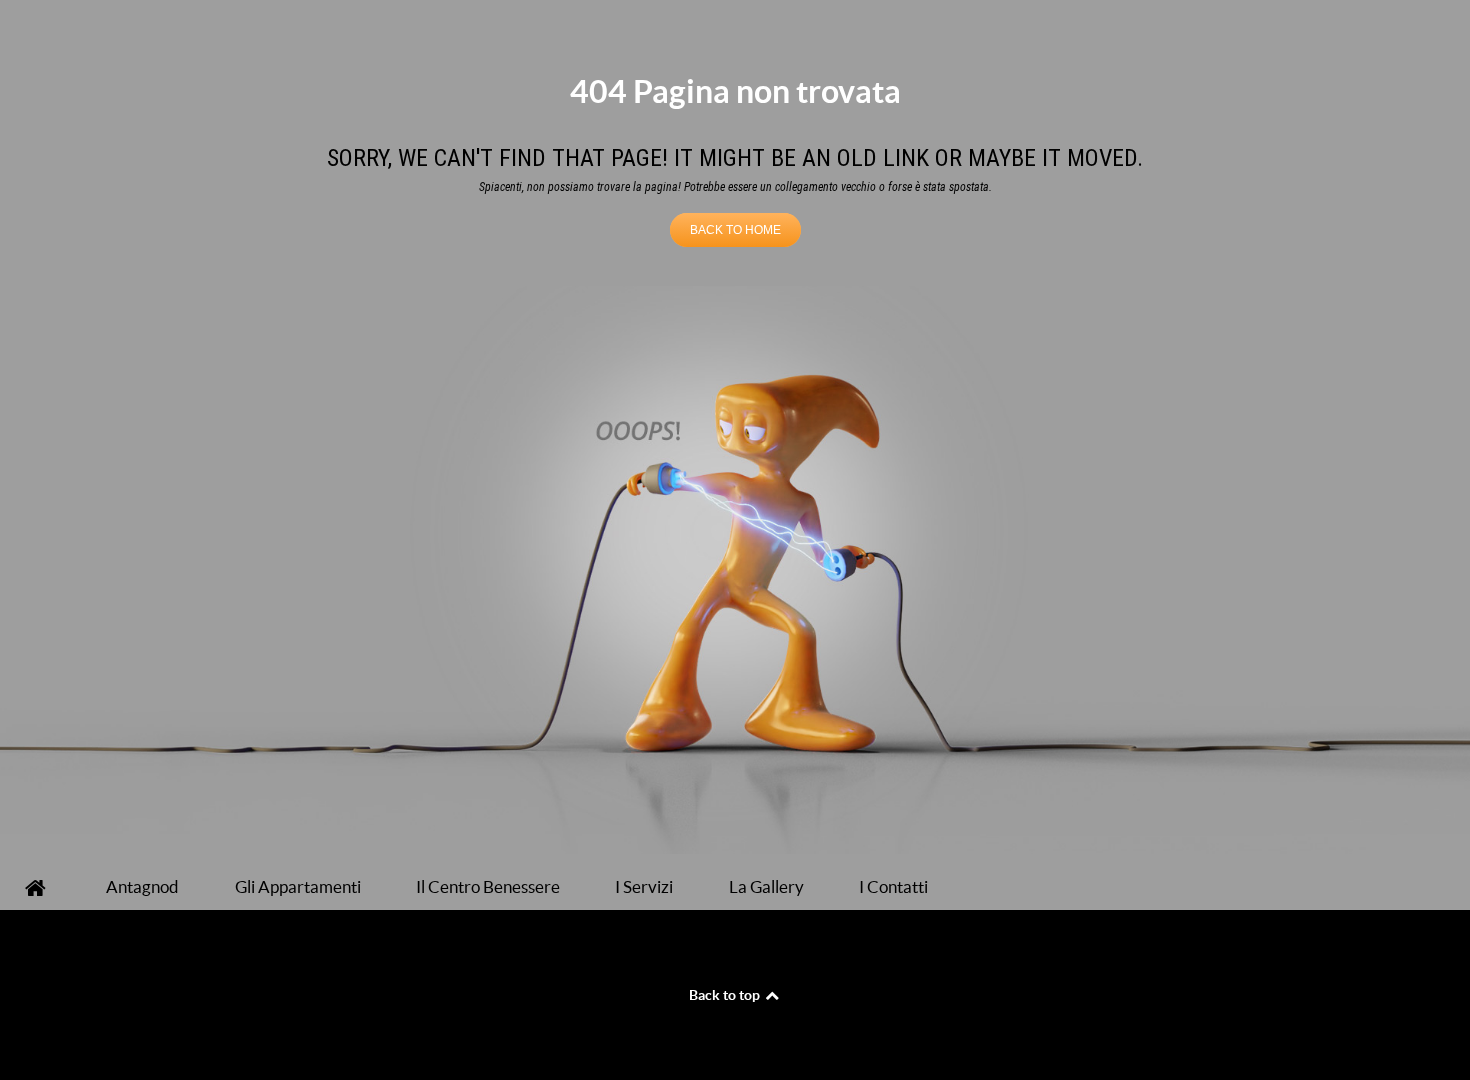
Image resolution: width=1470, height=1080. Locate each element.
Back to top (726, 995)
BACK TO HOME (735, 230)
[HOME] (38, 887)
